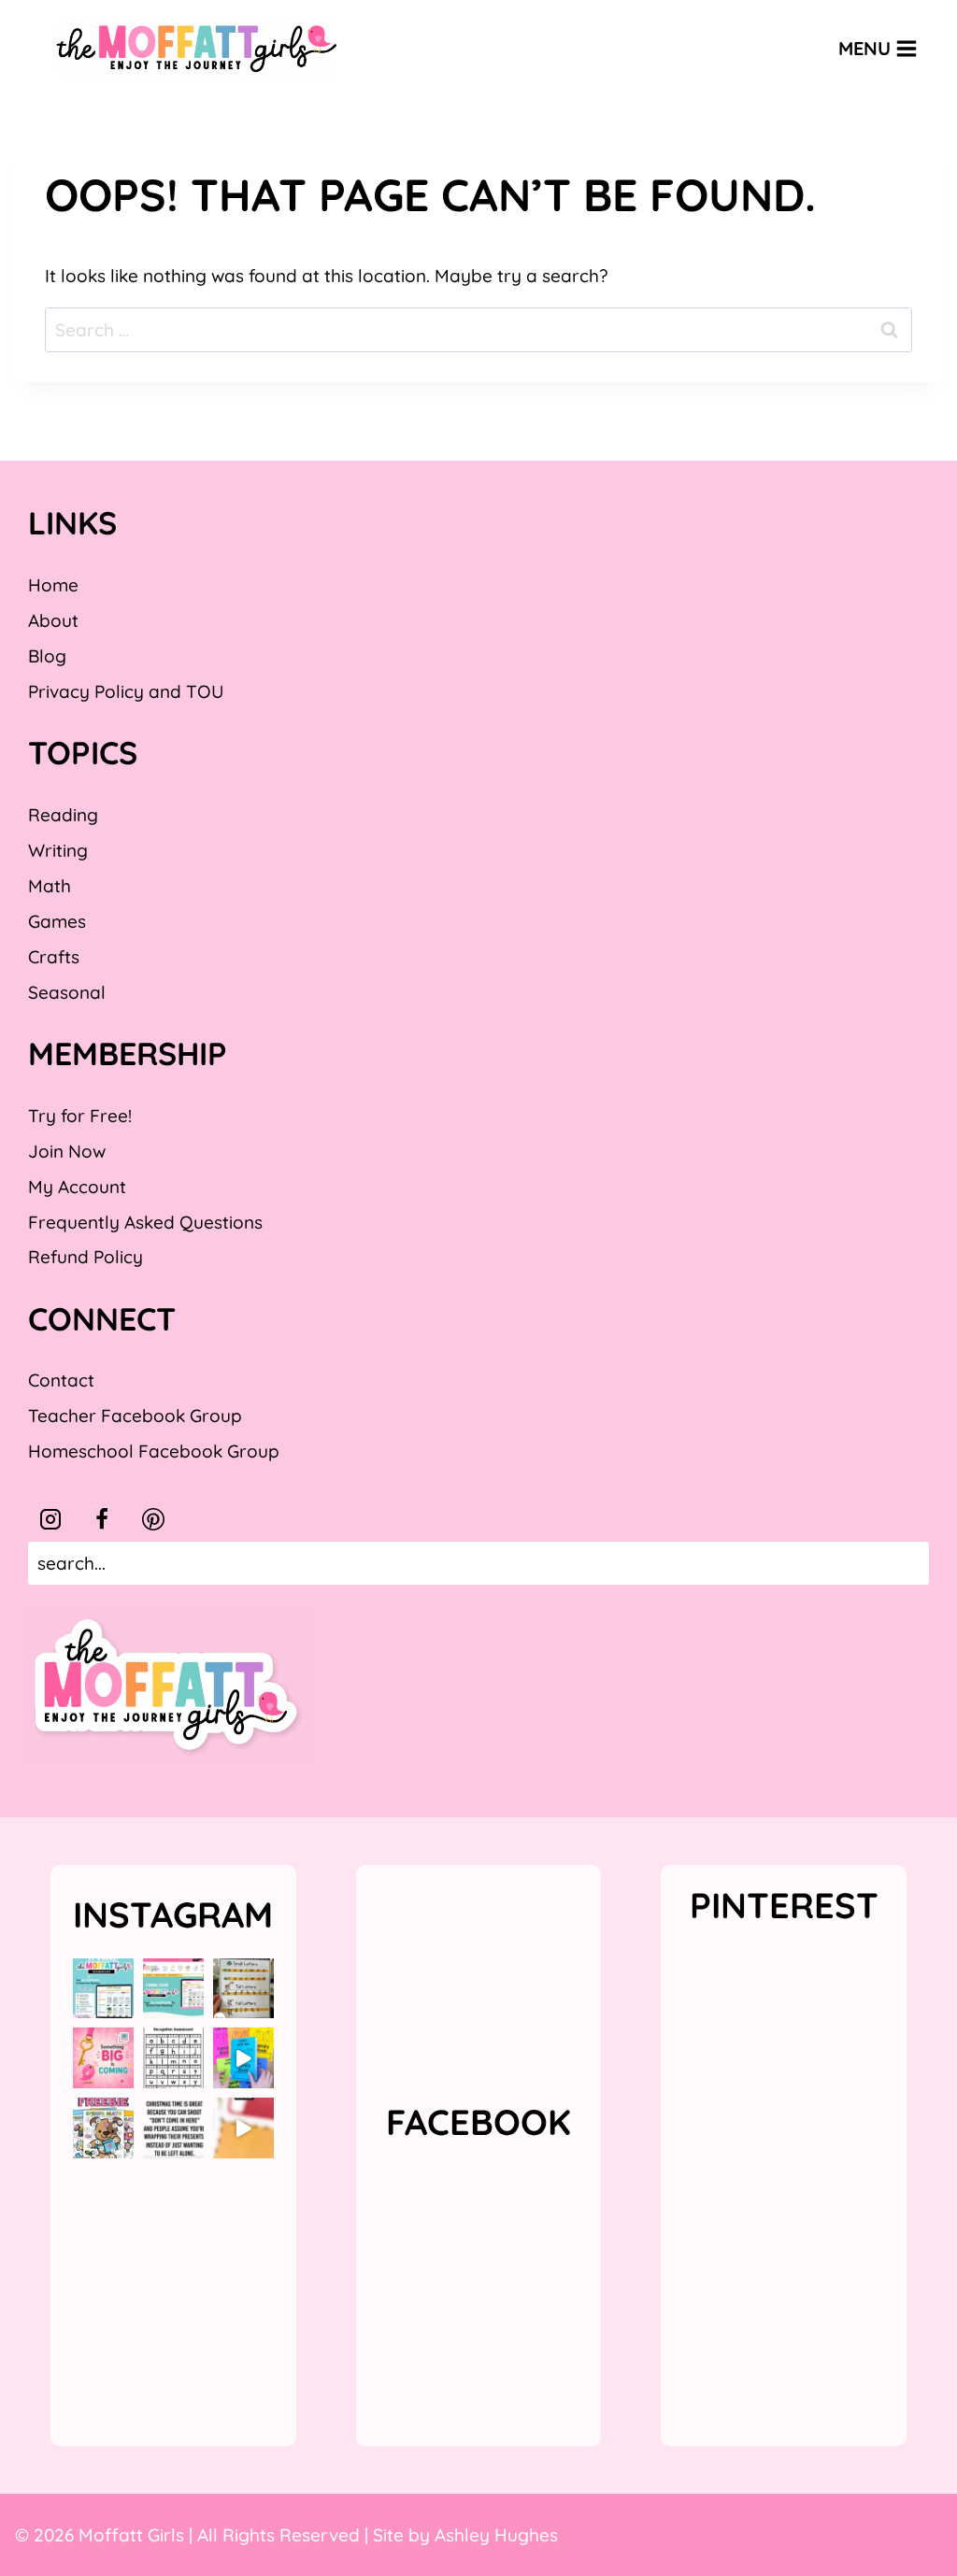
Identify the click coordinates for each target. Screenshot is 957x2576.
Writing (58, 850)
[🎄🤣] (173, 2128)
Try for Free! (80, 1116)
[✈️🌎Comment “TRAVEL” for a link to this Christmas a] (243, 2128)
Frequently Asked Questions (145, 1222)
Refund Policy (86, 1257)
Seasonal (67, 992)
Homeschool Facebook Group (154, 1451)
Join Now (67, 1151)
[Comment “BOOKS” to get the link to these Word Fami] (243, 2058)
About (53, 620)
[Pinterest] (153, 1519)
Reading (63, 815)
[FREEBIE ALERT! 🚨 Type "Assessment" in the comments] (173, 2058)
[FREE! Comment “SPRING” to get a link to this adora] (103, 2128)
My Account (77, 1187)
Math (50, 886)
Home (53, 585)
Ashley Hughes (496, 2535)
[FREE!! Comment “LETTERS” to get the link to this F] (243, 1989)
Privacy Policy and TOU (126, 691)
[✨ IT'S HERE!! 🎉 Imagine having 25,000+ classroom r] (103, 1989)
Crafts (54, 957)
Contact (61, 1380)
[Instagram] (50, 1519)
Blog (47, 656)
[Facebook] (102, 1519)
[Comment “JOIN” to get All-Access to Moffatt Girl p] (173, 1989)
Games (57, 921)
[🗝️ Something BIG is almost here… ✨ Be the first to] (103, 2058)
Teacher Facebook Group (135, 1416)
